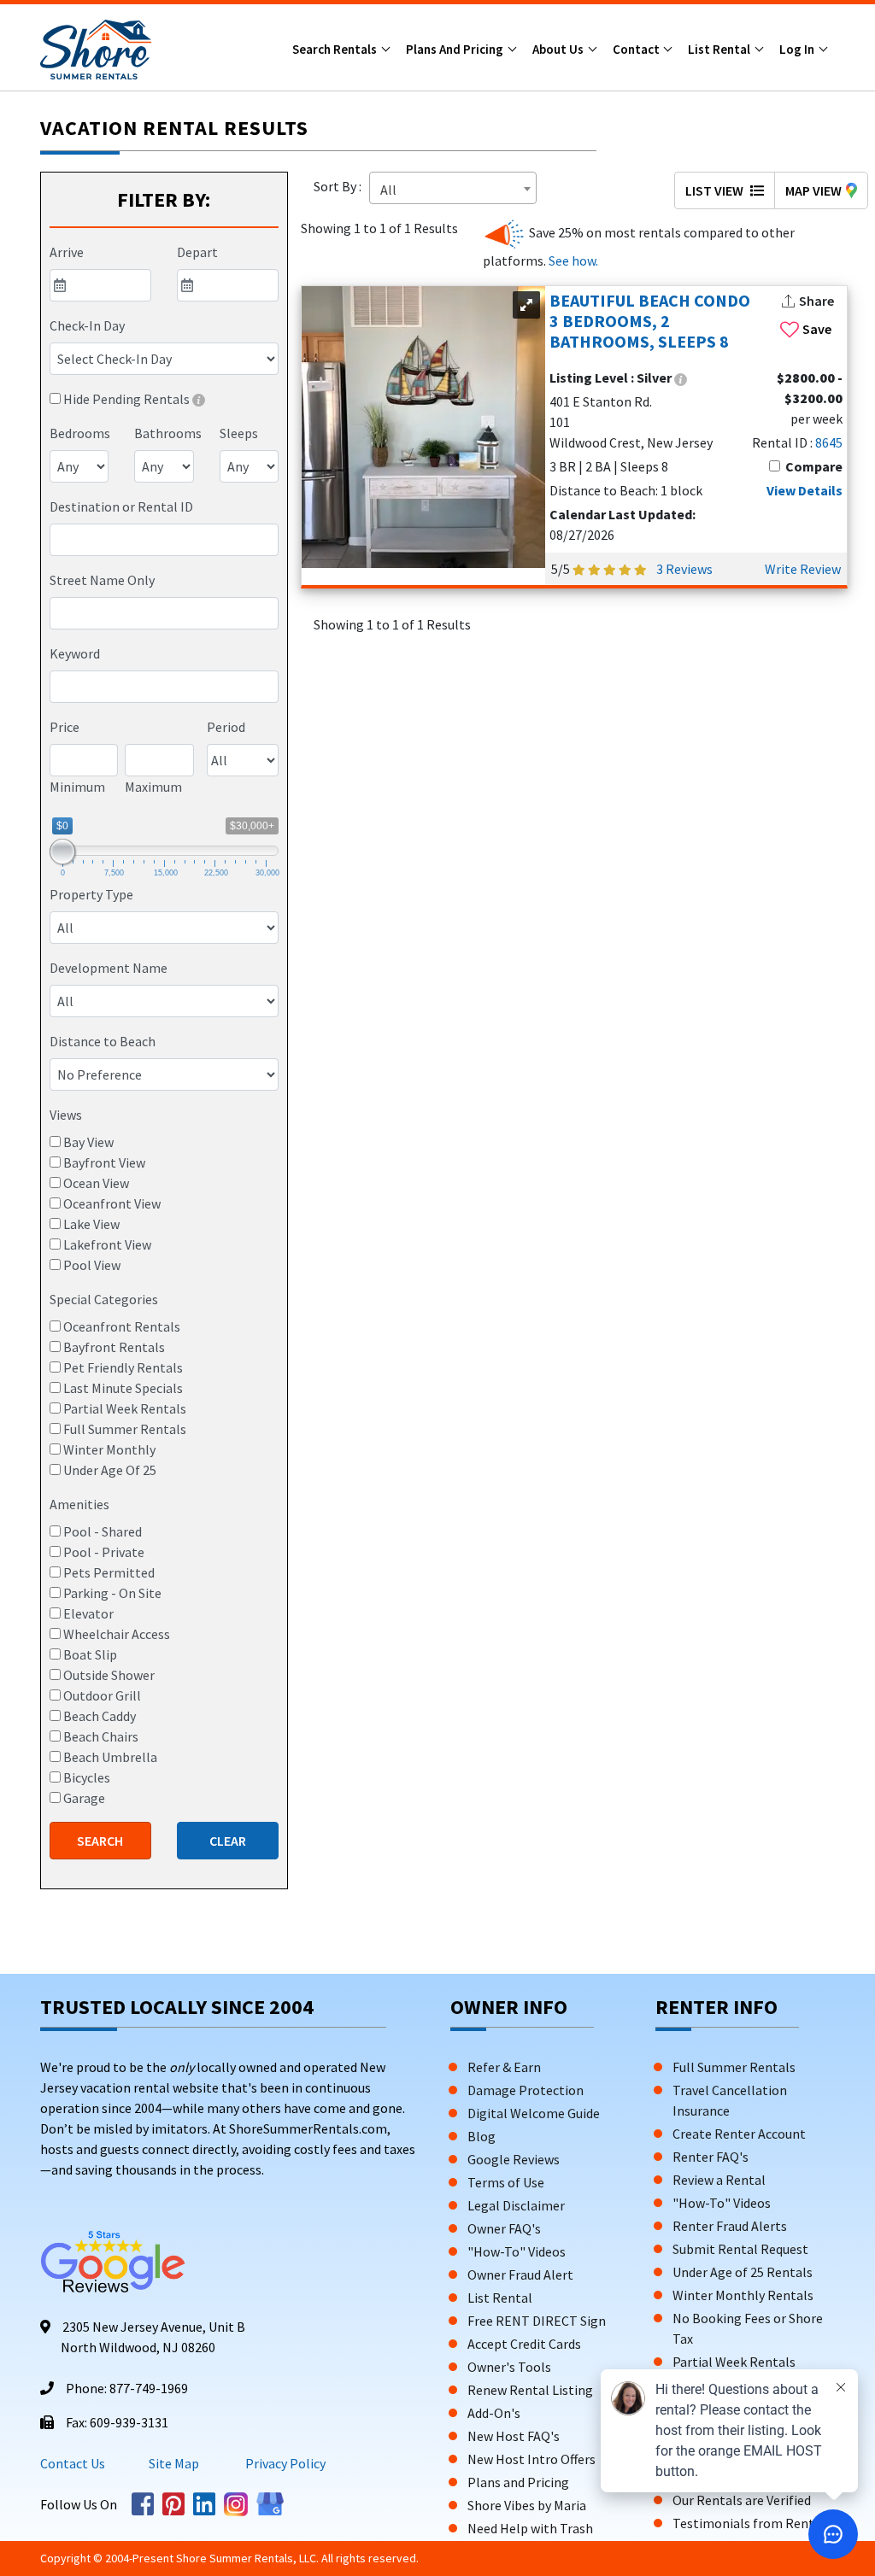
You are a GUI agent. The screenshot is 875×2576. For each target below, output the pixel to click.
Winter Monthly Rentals (743, 2295)
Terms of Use (506, 2182)
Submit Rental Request (740, 2249)
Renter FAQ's (711, 2157)
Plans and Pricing (456, 49)
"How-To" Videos (517, 2251)
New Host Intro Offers (531, 2459)
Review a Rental (719, 2180)
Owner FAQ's (504, 2228)
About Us (559, 49)
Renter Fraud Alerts (730, 2226)
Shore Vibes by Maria (527, 2505)
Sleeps (239, 433)
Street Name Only (102, 580)
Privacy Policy (284, 2463)
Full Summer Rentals (734, 2067)
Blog (482, 2136)
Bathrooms (168, 433)
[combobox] (164, 540)
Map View (813, 190)
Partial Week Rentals (734, 2362)
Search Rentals (336, 49)
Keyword (75, 653)
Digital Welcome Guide (534, 2113)
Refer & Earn (504, 2067)
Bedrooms (80, 433)
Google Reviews (514, 2159)
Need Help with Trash (530, 2528)
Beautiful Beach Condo (650, 321)
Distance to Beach (103, 1041)
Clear (228, 1841)
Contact (637, 49)
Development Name (109, 968)
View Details (805, 490)
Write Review (803, 569)
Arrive (67, 252)
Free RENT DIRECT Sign (537, 2321)
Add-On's (494, 2413)
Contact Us (73, 2463)
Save (817, 329)
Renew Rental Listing (530, 2390)
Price (65, 727)
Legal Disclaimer (516, 2205)
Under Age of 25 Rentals (743, 2272)
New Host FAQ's (514, 2436)
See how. (572, 261)
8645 (829, 442)
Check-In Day (87, 325)
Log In (798, 49)
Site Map (174, 2463)
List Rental (720, 49)
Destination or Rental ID (121, 506)
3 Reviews (684, 569)
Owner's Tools (509, 2367)
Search (100, 1841)
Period (226, 727)
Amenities (79, 1504)
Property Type (91, 894)
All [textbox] (388, 190)
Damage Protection (526, 2090)
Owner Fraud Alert (520, 2274)
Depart (197, 252)
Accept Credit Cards (524, 2344)
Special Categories (104, 1299)
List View (716, 190)
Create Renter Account (739, 2134)
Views (66, 1115)
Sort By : (340, 186)
